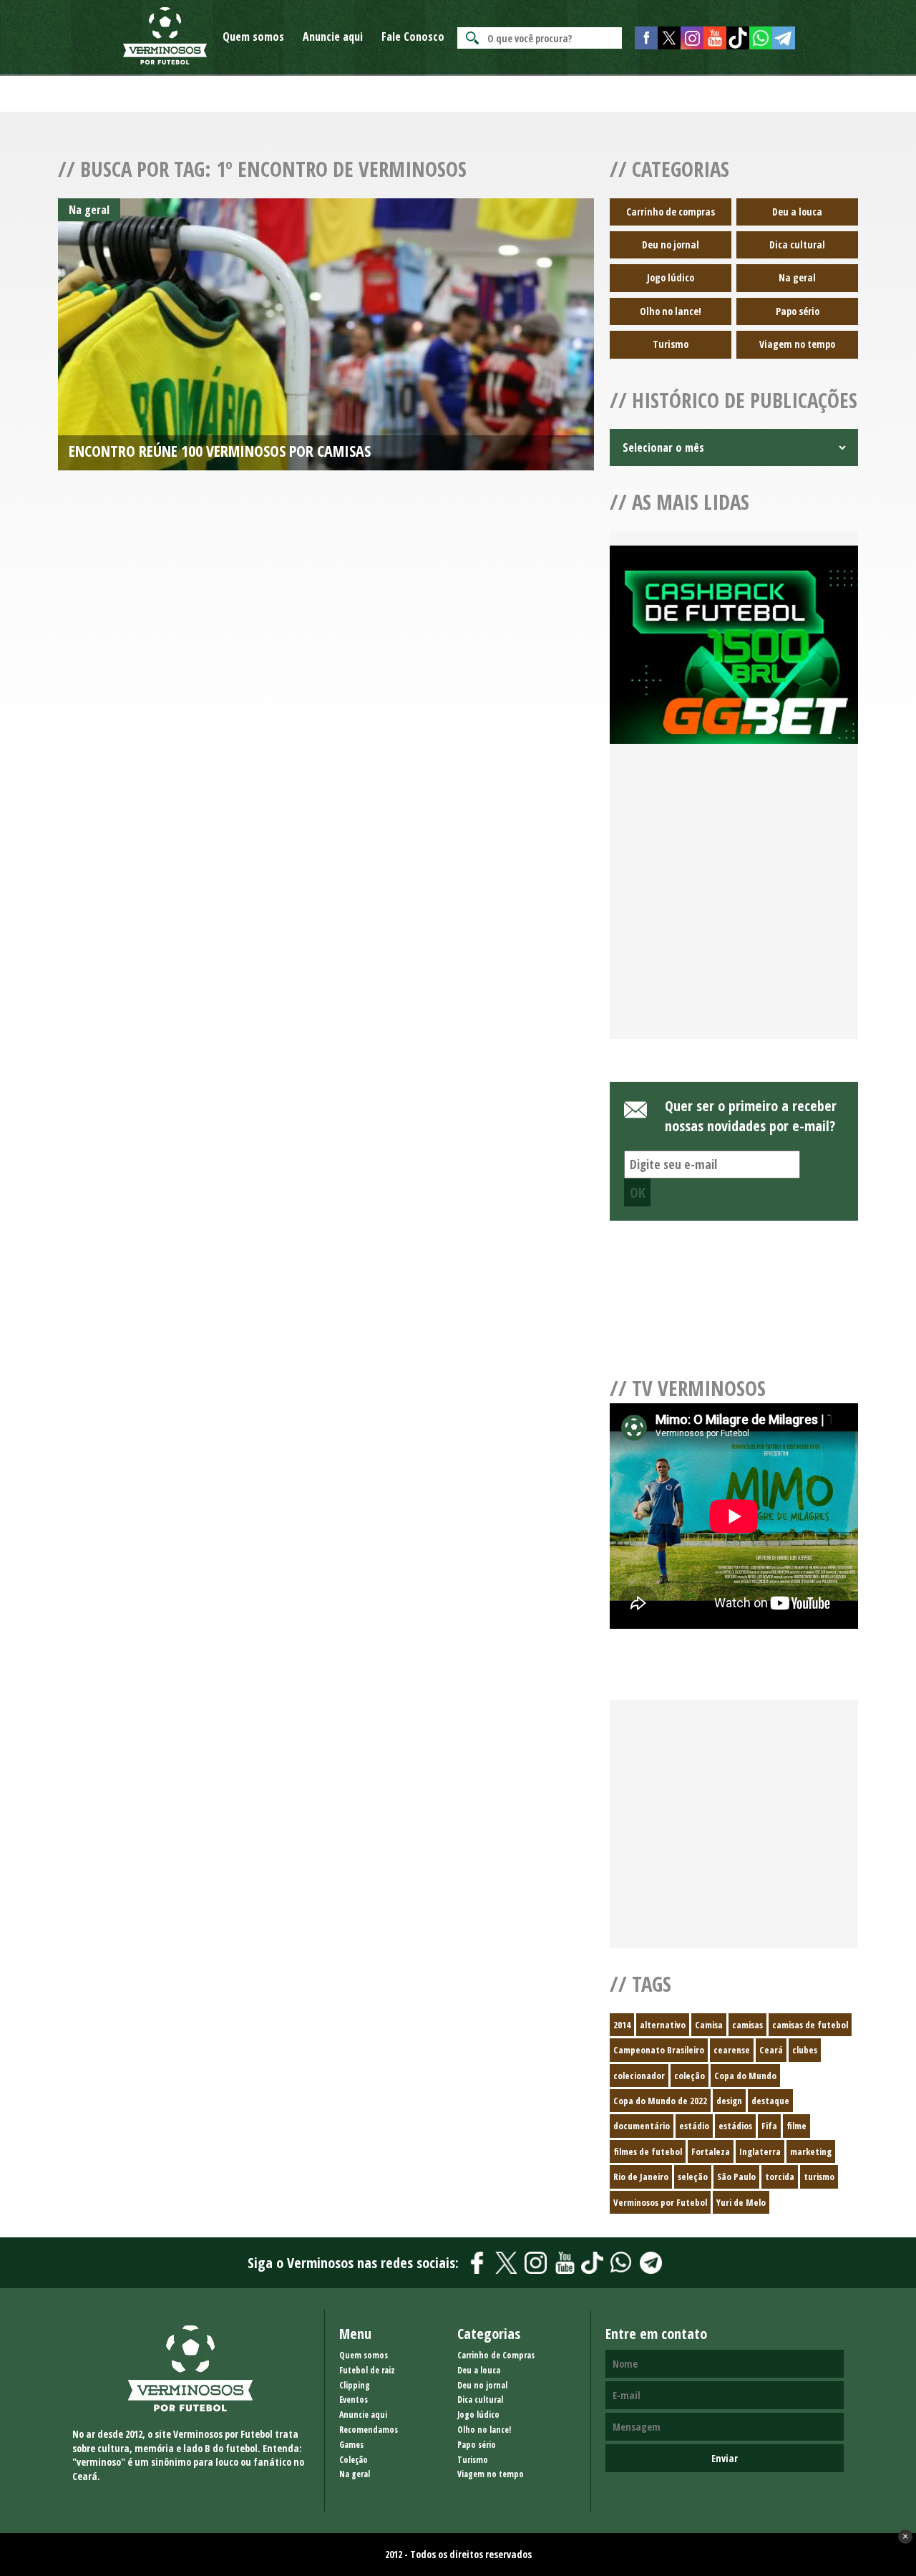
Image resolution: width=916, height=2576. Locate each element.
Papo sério (798, 311)
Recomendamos (369, 2430)
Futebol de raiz (367, 2370)
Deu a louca (797, 212)
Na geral (797, 277)
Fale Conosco (413, 37)
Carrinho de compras (671, 212)
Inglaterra (760, 2151)
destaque (770, 2101)
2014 (622, 2025)
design (729, 2101)
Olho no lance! (671, 311)
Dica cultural (797, 244)
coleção (690, 2076)
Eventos (354, 2400)
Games (351, 2445)
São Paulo (736, 2176)
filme (796, 2126)
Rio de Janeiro (641, 2176)
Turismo (671, 344)
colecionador (639, 2076)
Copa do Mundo (745, 2076)
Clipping (355, 2385)
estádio (694, 2126)
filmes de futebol (648, 2151)
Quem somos (253, 37)
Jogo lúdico (671, 277)
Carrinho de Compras (496, 2355)
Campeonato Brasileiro (659, 2050)
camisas (747, 2025)
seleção (693, 2176)
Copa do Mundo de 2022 (660, 2101)
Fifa (769, 2126)
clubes (805, 2050)
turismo (819, 2176)
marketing (811, 2151)
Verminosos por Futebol (660, 2202)
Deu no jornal (671, 244)
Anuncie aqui (333, 37)
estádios (735, 2126)
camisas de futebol (810, 2025)
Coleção (354, 2460)
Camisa (709, 2025)
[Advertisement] (734, 909)
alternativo (663, 2025)
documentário (642, 2126)
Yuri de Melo (741, 2202)
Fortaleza (711, 2151)
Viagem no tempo (797, 344)
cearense (732, 2050)
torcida (780, 2176)
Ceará (771, 2050)
